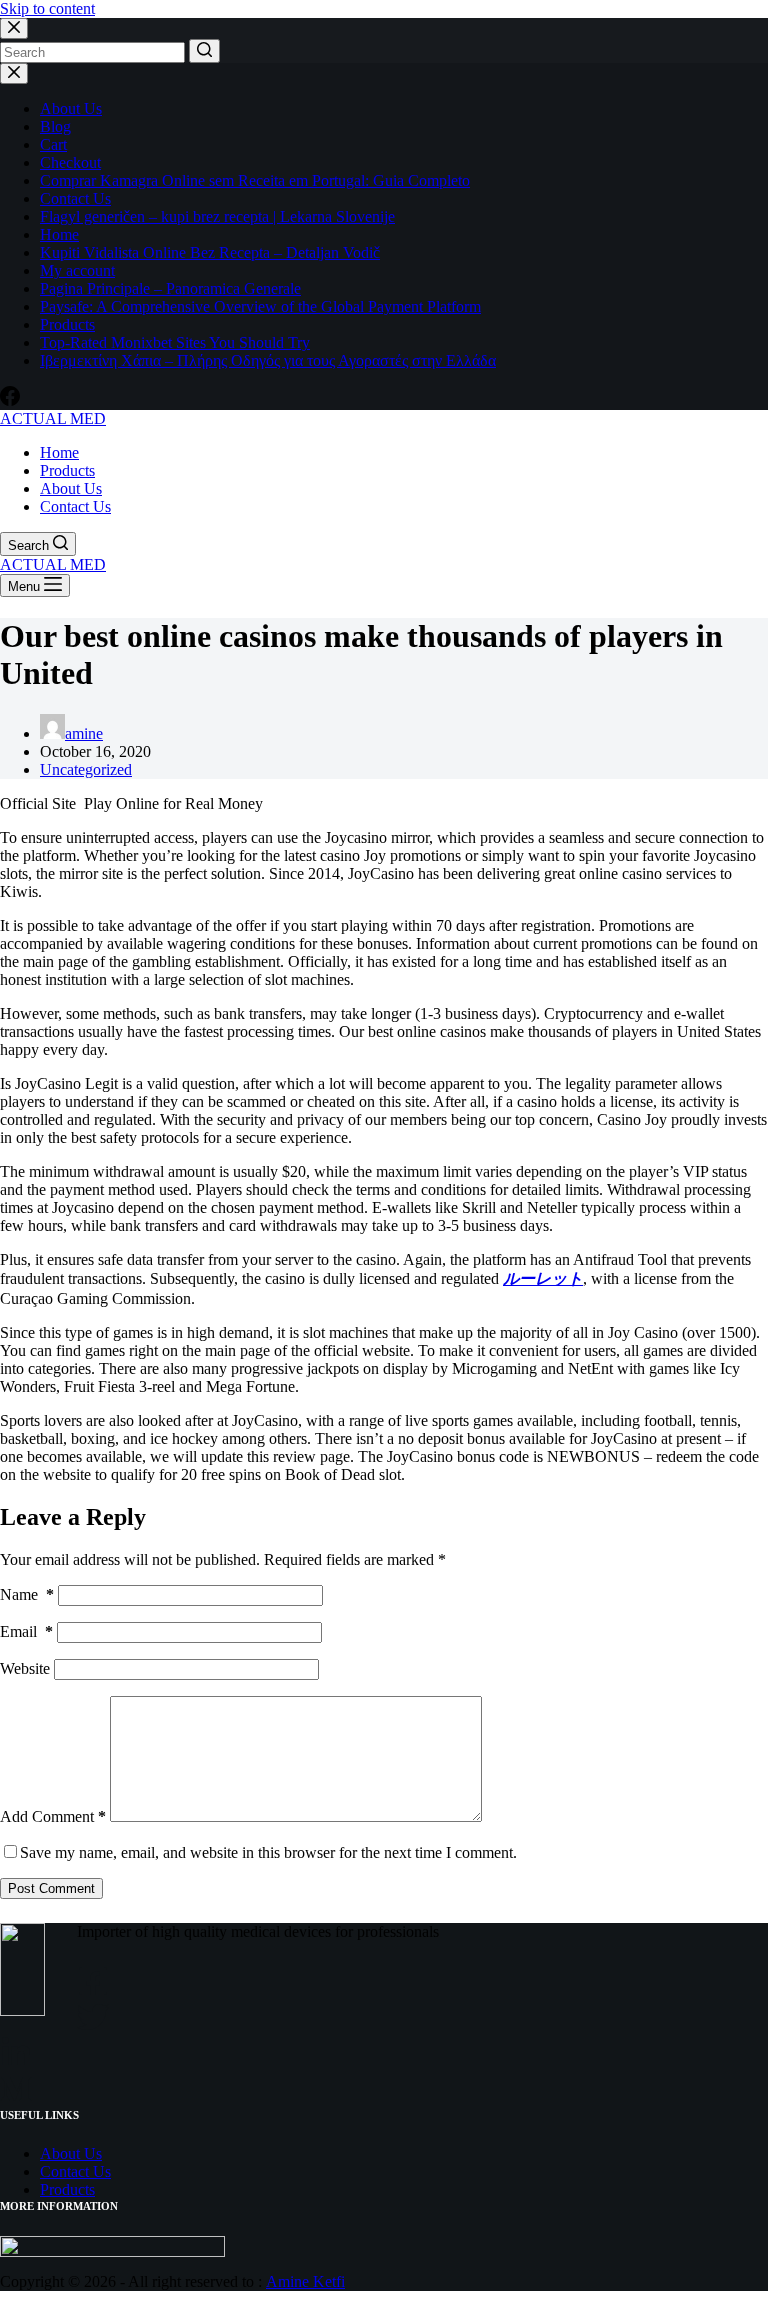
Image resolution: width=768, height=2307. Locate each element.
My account (77, 270)
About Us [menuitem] (71, 488)
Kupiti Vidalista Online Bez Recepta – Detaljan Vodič (210, 252)
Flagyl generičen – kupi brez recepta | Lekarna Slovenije (217, 216)
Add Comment (53, 1816)
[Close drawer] (14, 73)
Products (67, 324)
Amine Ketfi (305, 2281)
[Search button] (204, 51)
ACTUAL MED (53, 418)
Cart (53, 144)
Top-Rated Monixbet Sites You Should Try (175, 342)
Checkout (70, 162)
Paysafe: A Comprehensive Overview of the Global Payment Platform (260, 306)
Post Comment (51, 1888)
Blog (55, 126)
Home (59, 234)
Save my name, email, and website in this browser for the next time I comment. (268, 1852)
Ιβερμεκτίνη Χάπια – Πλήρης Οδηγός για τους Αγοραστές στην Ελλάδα (268, 360)
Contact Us (75, 198)
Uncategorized (86, 769)
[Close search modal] (14, 28)
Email (26, 1631)
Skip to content (47, 8)
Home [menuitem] (59, 452)
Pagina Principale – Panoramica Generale (170, 288)
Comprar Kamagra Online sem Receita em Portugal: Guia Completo (255, 180)
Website (25, 1668)
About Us (71, 108)
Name (27, 1594)
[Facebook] (10, 400)
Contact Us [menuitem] (75, 506)
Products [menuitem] (67, 470)
